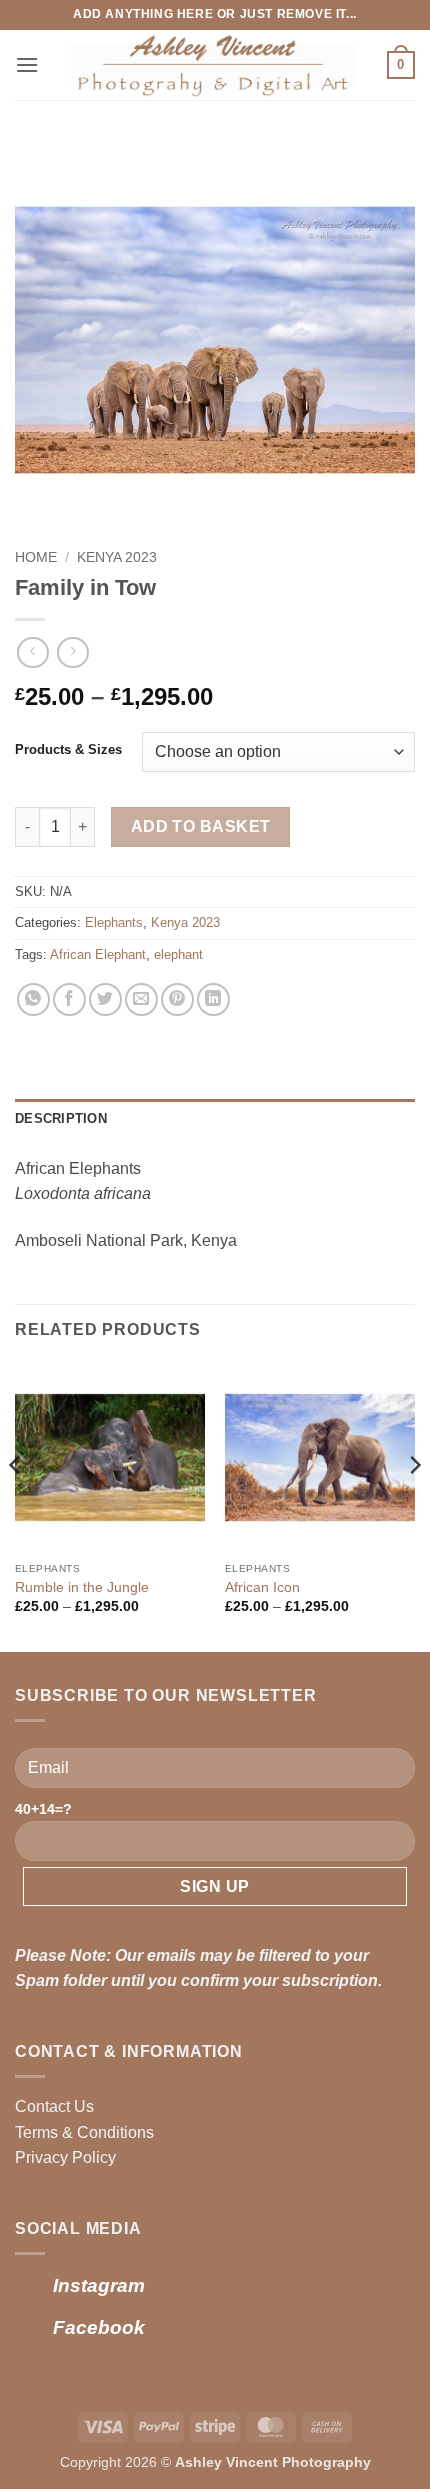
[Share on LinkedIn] (213, 999)
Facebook (99, 2327)
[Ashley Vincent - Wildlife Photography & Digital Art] (213, 65)
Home (36, 557)
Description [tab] (61, 1118)
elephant (178, 954)
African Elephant (98, 954)
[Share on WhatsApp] (33, 999)
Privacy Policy (65, 2157)
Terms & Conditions (84, 2132)
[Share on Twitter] (105, 999)
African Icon (262, 1587)
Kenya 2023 (117, 557)
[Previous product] (72, 652)
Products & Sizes (68, 750)
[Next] (414, 1505)
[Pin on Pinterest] (177, 999)
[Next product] (32, 652)
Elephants (114, 922)
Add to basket (201, 826)
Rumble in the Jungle (82, 1587)
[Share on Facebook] (69, 999)
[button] (27, 64)
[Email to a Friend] (141, 999)
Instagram (99, 2285)
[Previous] (16, 1505)
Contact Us (54, 2106)
